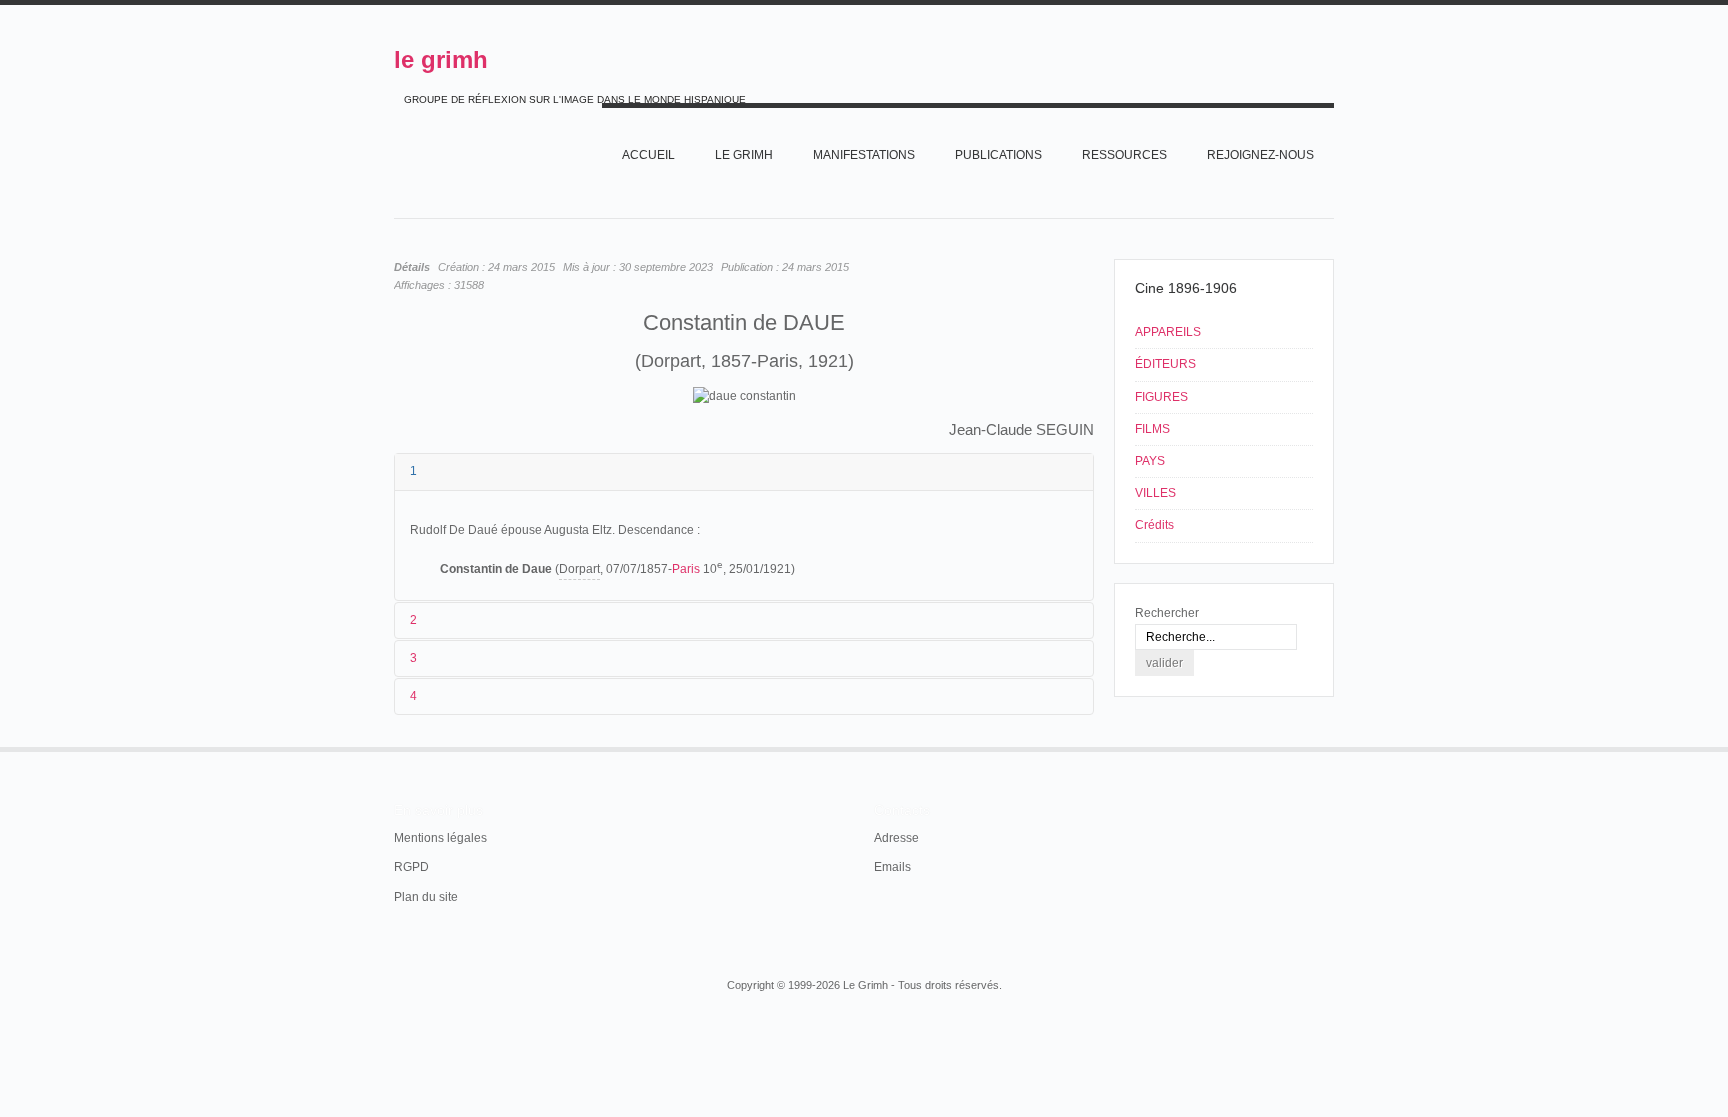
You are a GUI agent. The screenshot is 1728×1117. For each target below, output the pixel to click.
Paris (686, 569)
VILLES (1155, 493)
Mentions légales (440, 838)
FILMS (1152, 429)
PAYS (1150, 461)
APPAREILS (1168, 332)
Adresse (896, 838)
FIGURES (1161, 397)
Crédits (1154, 525)
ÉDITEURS (1165, 364)
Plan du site (426, 897)
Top (1332, 747)
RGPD (411, 867)
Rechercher (1167, 613)
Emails (892, 867)
